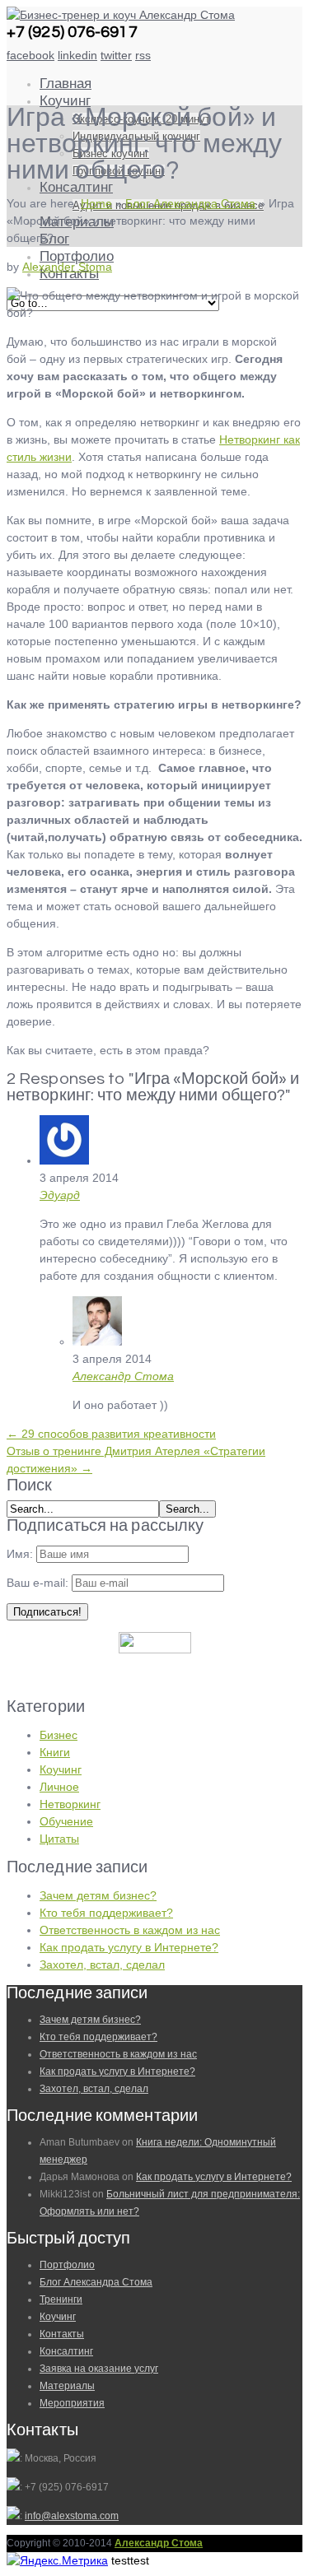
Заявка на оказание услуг (99, 2369)
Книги (55, 1752)
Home (96, 203)
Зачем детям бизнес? (98, 1895)
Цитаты (59, 1839)
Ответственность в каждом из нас (130, 1930)
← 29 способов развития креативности (111, 1434)
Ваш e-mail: (39, 1583)
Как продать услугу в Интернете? (129, 1947)
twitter (116, 55)
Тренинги (61, 2299)
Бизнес (59, 1735)
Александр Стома (123, 1376)
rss (143, 55)
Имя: (20, 1554)
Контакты (62, 2334)
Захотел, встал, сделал (102, 1965)
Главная (66, 84)
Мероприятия (72, 2403)
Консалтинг (76, 188)
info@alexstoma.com (72, 2516)
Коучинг (65, 101)
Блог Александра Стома (190, 203)
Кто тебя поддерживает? (106, 1913)
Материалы (67, 2386)
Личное (59, 1787)
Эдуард (60, 1195)
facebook (30, 55)
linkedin (77, 55)
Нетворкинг (70, 1804)
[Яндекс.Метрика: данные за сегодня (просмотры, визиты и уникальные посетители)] (57, 2561)
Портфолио (77, 257)
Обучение (66, 1821)
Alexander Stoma (67, 267)
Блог (54, 239)
